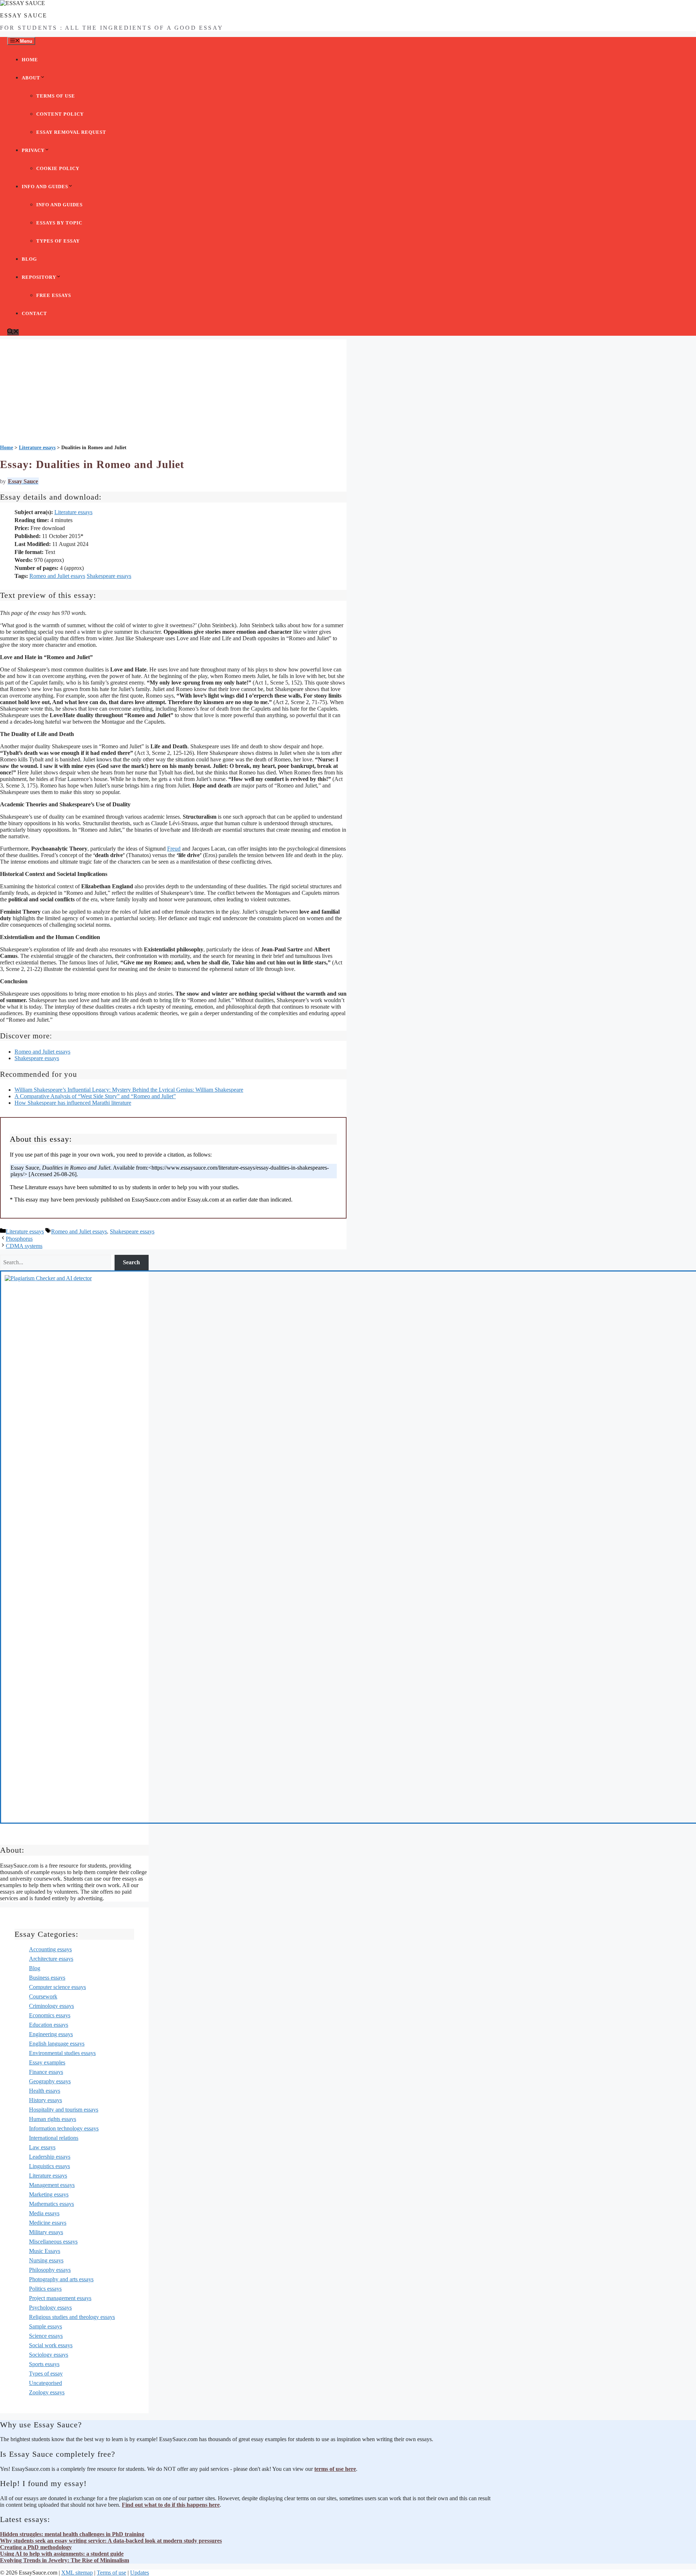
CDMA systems (24, 1246)
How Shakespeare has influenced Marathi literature (73, 1103)
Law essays (42, 2147)
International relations (54, 2138)
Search (131, 1262)
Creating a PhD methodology (36, 2547)
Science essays (46, 2336)
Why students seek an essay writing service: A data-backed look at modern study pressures (111, 2541)
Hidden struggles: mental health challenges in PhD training (72, 2534)
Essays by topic (59, 223)
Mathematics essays (51, 2204)
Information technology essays (64, 2128)
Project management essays (60, 2298)
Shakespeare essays (109, 576)
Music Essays (45, 2251)
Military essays (46, 2232)
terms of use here (335, 2469)
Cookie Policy (58, 168)
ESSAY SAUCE (24, 15)
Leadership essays (50, 2157)
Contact (34, 313)
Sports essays (44, 2364)
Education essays (49, 2025)
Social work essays (51, 2345)
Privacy (33, 150)
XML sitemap (77, 2573)
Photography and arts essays (61, 2279)
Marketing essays (49, 2194)
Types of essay (58, 241)
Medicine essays (48, 2223)
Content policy (60, 114)
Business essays (47, 1978)
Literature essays (73, 512)
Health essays (45, 2091)
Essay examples (47, 2062)
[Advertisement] (173, 390)
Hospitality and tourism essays (64, 2110)
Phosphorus (19, 1239)
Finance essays (46, 2072)
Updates (140, 2573)
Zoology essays (47, 2392)
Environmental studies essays (62, 2053)
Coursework (43, 1996)
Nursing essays (46, 2260)
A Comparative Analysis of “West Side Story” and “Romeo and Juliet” (95, 1096)
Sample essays (45, 2326)
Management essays (52, 2185)
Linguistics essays (49, 2166)
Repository (39, 277)
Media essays (44, 2213)
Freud (174, 849)
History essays (45, 2100)
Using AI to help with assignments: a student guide (62, 2554)
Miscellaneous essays (53, 2242)
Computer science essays (57, 1987)
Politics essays (45, 2289)
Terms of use (56, 96)
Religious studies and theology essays (72, 2317)
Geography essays (50, 2081)
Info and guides (45, 187)
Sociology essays (49, 2355)
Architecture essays (51, 1959)
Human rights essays (53, 2119)
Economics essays (50, 2015)
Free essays (54, 295)
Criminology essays (51, 2006)
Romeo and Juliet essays (57, 576)
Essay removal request (71, 132)
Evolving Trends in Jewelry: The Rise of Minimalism (65, 2560)
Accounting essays (50, 1949)
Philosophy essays (50, 2270)
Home (30, 60)
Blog (29, 259)
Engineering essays (51, 2034)
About (31, 78)
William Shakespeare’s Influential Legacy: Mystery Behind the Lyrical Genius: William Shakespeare (129, 1090)
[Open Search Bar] (13, 332)
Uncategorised (45, 2383)
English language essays (57, 2044)
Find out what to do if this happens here (171, 2505)
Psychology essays (50, 2308)
